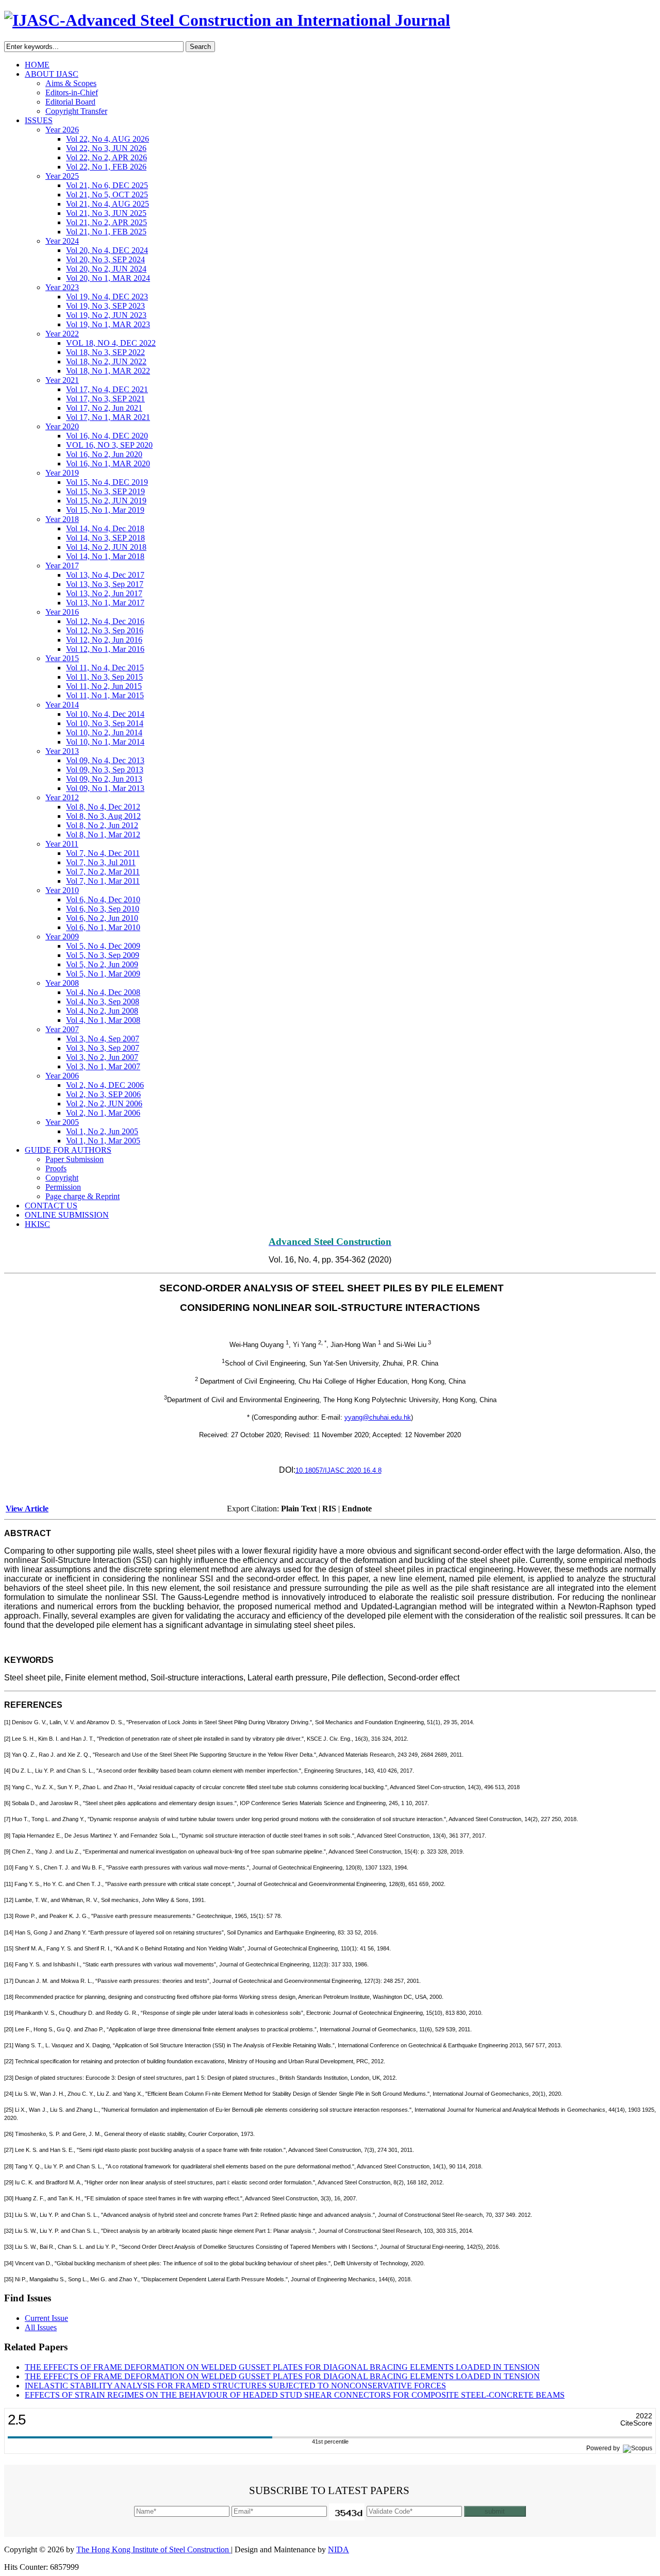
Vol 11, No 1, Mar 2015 (105, 695)
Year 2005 (62, 1122)
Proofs (56, 1168)
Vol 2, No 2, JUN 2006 (104, 1104)
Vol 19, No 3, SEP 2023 (105, 306)
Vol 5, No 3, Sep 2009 (103, 955)
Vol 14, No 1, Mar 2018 (105, 556)
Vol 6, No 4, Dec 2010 (103, 899)
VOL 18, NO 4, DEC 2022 (111, 343)
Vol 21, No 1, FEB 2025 (106, 232)
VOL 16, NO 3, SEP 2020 (109, 445)
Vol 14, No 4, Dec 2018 (105, 528)
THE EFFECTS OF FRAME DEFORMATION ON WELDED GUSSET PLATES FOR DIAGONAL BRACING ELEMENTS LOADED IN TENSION (282, 2367)
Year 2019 (62, 473)
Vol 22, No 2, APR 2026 (106, 157)
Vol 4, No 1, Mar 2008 (103, 1020)
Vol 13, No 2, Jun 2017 (104, 593)
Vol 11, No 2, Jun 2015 (104, 686)
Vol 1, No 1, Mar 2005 (103, 1141)
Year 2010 (62, 890)
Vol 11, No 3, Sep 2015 (104, 677)
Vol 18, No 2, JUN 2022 (106, 361)
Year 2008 (62, 983)
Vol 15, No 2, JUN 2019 (106, 501)
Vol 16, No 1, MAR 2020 (108, 464)
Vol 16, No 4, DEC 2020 (107, 436)
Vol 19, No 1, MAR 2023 (108, 324)
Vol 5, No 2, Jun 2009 (102, 964)
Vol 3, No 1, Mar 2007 (103, 1066)
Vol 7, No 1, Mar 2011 (103, 881)
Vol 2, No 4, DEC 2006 (105, 1085)
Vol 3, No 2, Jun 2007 (102, 1057)
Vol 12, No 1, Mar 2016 (105, 649)
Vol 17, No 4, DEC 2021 (107, 389)
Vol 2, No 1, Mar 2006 (103, 1113)
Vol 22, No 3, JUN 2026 (106, 148)
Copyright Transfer (76, 111)
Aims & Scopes (71, 83)
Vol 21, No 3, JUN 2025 (106, 213)
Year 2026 (62, 130)
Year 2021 (62, 380)
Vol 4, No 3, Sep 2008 (103, 1001)
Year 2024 (62, 241)
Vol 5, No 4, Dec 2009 (103, 946)
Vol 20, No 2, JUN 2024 (106, 269)
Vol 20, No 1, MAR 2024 (108, 278)
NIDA (339, 2549)
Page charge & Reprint (82, 1196)
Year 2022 (62, 334)
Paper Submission (75, 1159)
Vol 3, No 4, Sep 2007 (103, 1039)
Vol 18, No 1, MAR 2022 (108, 371)
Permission (63, 1187)
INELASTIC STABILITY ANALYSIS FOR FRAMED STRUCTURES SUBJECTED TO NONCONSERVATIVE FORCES (235, 2386)
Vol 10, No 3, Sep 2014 (105, 723)
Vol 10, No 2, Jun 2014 (104, 733)
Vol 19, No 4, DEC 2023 (107, 297)
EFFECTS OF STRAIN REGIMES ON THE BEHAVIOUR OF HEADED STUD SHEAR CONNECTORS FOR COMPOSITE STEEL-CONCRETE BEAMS (295, 2395)
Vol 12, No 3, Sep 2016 (105, 630)
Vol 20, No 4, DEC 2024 (107, 250)
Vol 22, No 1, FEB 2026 (106, 167)
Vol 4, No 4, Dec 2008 (103, 992)
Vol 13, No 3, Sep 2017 (105, 584)
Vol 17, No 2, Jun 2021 (104, 408)
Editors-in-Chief (72, 92)
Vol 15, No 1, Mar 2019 (105, 510)
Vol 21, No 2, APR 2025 (106, 222)
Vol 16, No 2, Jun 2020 (104, 454)
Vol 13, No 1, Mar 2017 (105, 603)
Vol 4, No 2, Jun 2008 (102, 1011)
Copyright (62, 1178)
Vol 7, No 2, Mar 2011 (103, 872)
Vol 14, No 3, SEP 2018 (105, 538)
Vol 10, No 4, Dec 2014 (105, 714)
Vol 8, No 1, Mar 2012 (103, 835)
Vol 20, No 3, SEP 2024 (105, 259)
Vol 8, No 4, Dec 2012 (103, 807)
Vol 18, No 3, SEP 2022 (105, 352)
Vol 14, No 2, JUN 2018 (106, 547)
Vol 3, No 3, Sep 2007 (103, 1048)
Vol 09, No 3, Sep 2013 (105, 770)
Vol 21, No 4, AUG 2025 (108, 204)
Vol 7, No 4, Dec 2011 (103, 853)
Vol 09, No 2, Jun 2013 (104, 779)
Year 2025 (62, 176)
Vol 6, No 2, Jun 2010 (102, 918)
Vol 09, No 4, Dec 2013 (105, 760)
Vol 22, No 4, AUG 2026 (108, 139)
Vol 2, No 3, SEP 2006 (103, 1094)
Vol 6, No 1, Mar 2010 (103, 927)
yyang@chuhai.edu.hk (378, 1417)
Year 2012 (62, 797)
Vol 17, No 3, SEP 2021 (105, 399)
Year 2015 (62, 658)
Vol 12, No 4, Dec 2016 (105, 621)
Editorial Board (70, 102)
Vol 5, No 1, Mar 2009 (103, 974)
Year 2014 (62, 705)
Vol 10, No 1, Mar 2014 (105, 742)
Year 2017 (62, 566)
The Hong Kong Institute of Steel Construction (154, 2549)
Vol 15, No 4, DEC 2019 (107, 482)
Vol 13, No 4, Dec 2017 (105, 575)
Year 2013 (62, 751)
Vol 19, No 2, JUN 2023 (106, 315)
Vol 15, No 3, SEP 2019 (105, 491)
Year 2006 (62, 1076)
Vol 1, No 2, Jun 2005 (102, 1131)
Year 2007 (62, 1029)
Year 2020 (62, 426)
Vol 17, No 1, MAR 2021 (108, 417)
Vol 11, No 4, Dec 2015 (105, 668)
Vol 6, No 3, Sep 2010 (103, 909)
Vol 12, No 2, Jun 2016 (104, 640)
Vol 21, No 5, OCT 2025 (107, 195)
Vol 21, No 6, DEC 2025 (107, 185)
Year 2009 (62, 937)
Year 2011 (62, 844)
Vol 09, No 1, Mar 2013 (105, 788)
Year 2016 (62, 612)
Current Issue (46, 2318)
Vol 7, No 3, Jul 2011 (101, 862)
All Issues (41, 2327)
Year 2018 (62, 519)
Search (200, 47)
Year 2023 (62, 287)
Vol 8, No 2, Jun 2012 (102, 825)
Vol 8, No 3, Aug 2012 (103, 816)
